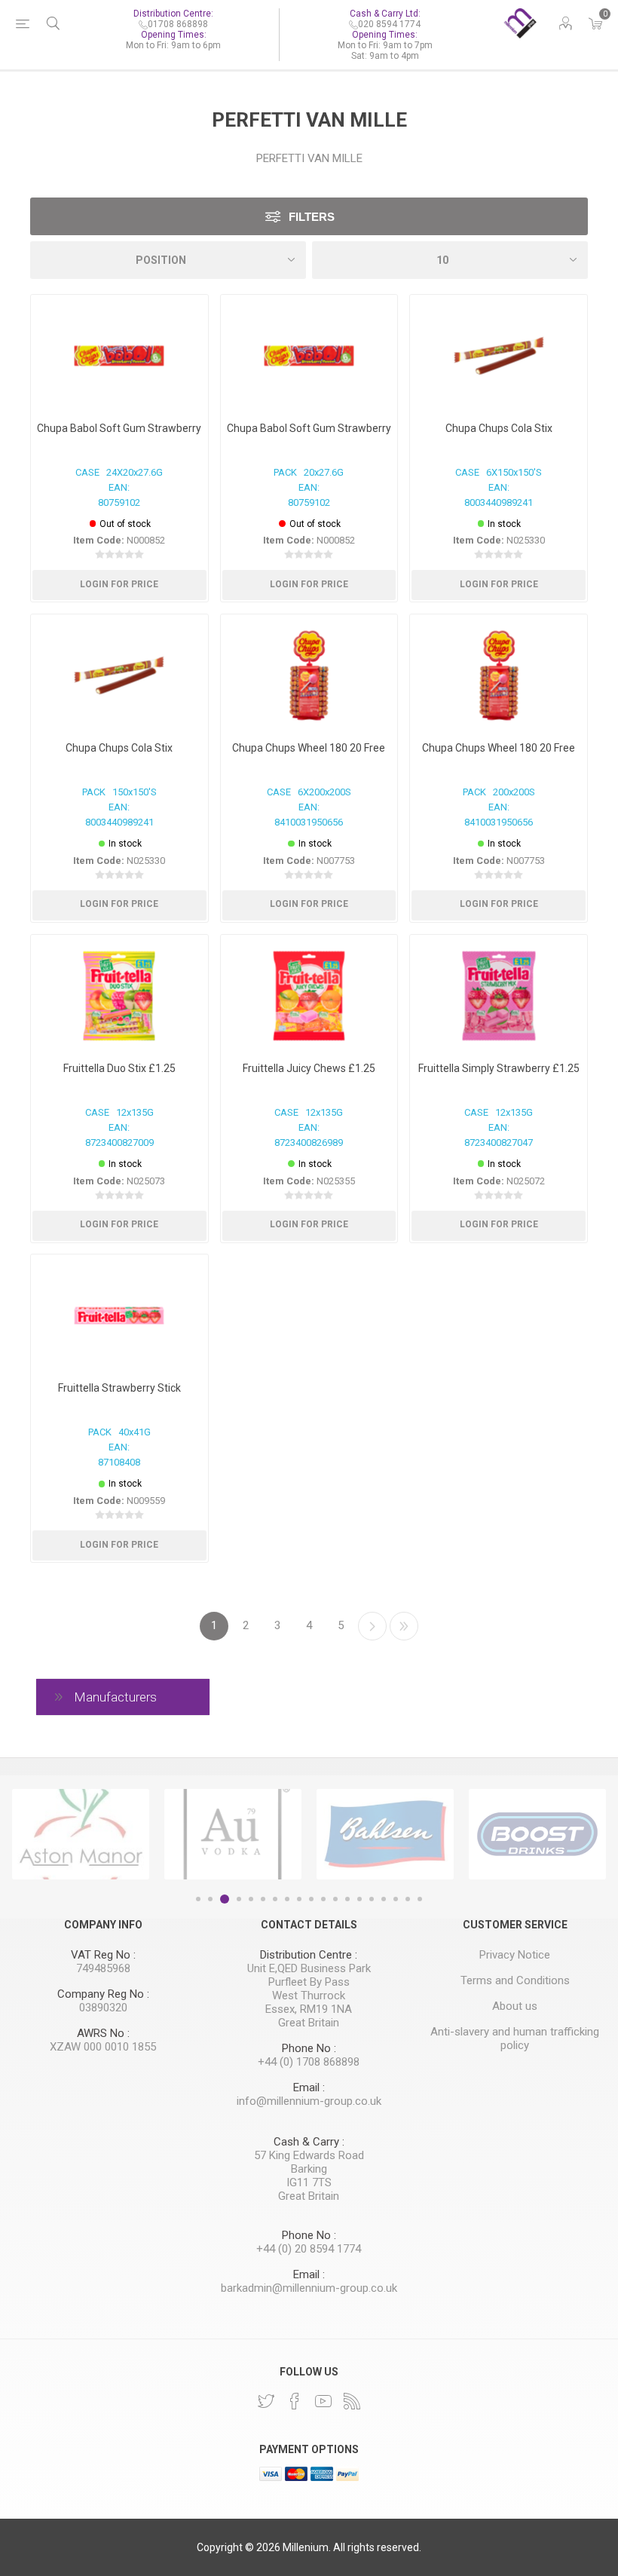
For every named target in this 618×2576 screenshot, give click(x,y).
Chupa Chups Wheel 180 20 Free (309, 748)
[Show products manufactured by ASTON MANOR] (81, 1834)
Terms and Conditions (515, 1980)
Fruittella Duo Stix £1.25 (119, 1068)
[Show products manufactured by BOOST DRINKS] (537, 1834)
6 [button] (263, 1899)
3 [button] (225, 1899)
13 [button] (347, 1899)
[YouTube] (323, 2401)
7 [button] (275, 1899)
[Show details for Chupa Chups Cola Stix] (119, 675)
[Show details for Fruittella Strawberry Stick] (119, 1316)
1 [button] (198, 1899)
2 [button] (210, 1899)
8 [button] (287, 1899)
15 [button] (372, 1899)
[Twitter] (266, 2401)
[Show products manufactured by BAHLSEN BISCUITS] (385, 1834)
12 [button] (335, 1899)
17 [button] (396, 1899)
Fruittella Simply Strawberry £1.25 (499, 1068)
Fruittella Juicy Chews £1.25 (309, 1068)
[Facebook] (295, 2401)
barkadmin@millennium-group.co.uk (309, 2288)
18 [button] (408, 1899)
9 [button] (299, 1899)
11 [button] (323, 1899)
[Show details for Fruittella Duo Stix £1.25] (119, 996)
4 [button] (239, 1899)
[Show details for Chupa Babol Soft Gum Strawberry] (119, 356)
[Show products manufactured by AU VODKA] (233, 1834)
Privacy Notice (515, 1955)
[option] (81, 1834)
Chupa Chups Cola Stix (119, 748)
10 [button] (311, 1899)
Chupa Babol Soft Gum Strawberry (119, 428)
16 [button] (384, 1899)
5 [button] (251, 1899)
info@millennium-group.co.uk (309, 2101)
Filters (312, 217)
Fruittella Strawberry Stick (119, 1388)
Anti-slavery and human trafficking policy (515, 2038)
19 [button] (420, 1899)
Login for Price (119, 584)
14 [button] (359, 1899)
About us (515, 2006)
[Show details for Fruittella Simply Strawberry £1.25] (499, 996)
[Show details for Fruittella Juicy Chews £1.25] (309, 996)
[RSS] (352, 2401)
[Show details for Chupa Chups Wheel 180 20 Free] (309, 675)
